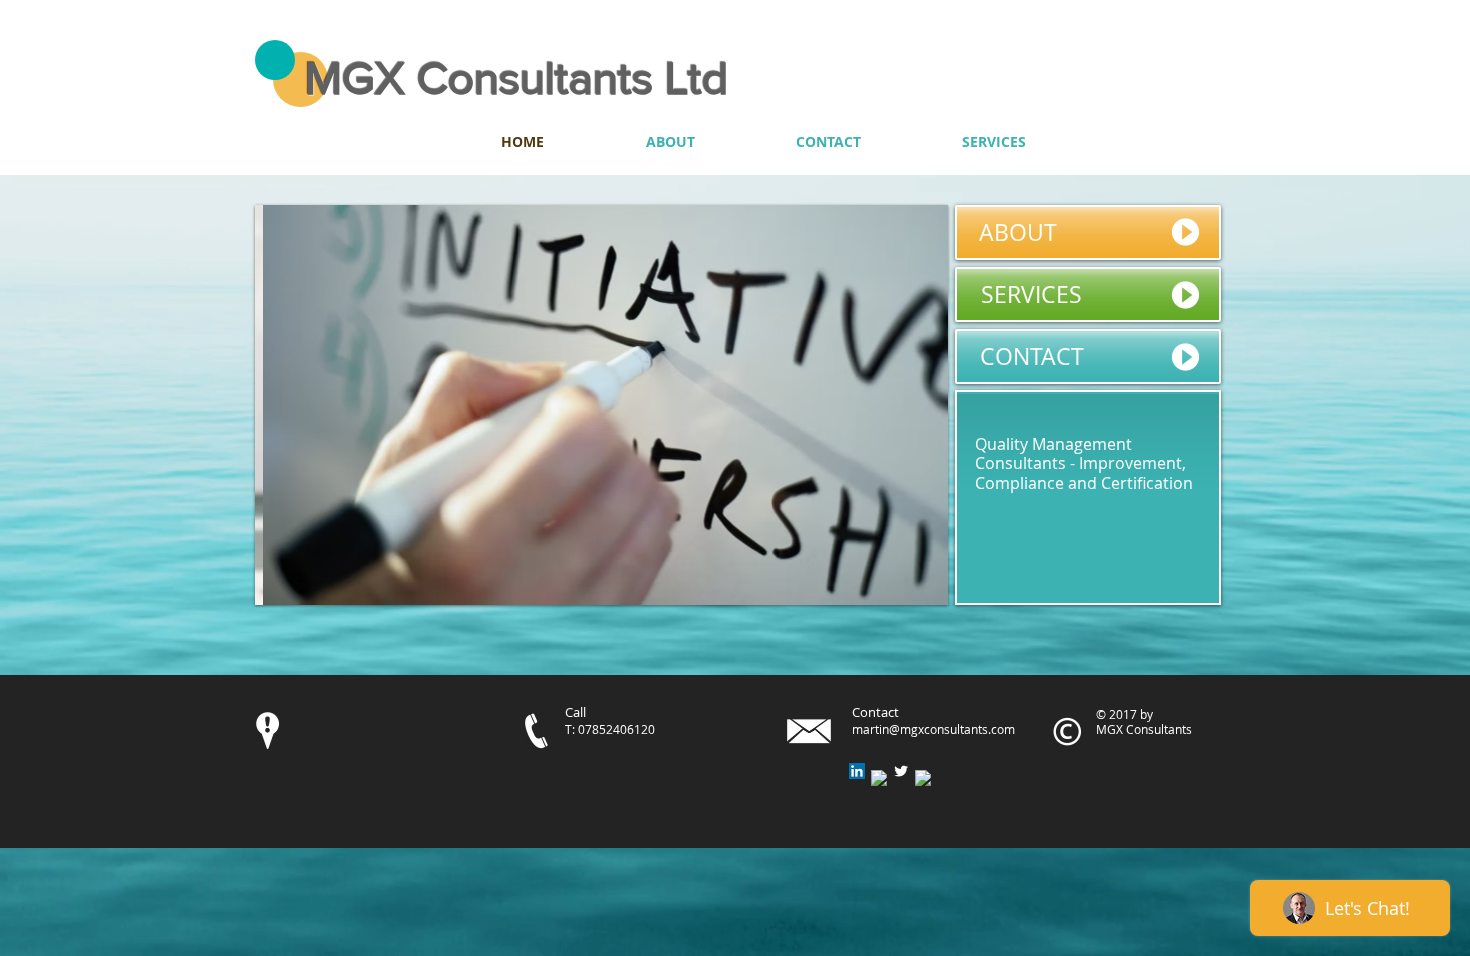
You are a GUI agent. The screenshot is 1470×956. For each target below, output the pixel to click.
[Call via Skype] (1142, 141)
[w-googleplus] (923, 778)
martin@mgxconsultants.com (933, 729)
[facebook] (879, 778)
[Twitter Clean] (901, 771)
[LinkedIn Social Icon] (857, 771)
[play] (906, 587)
